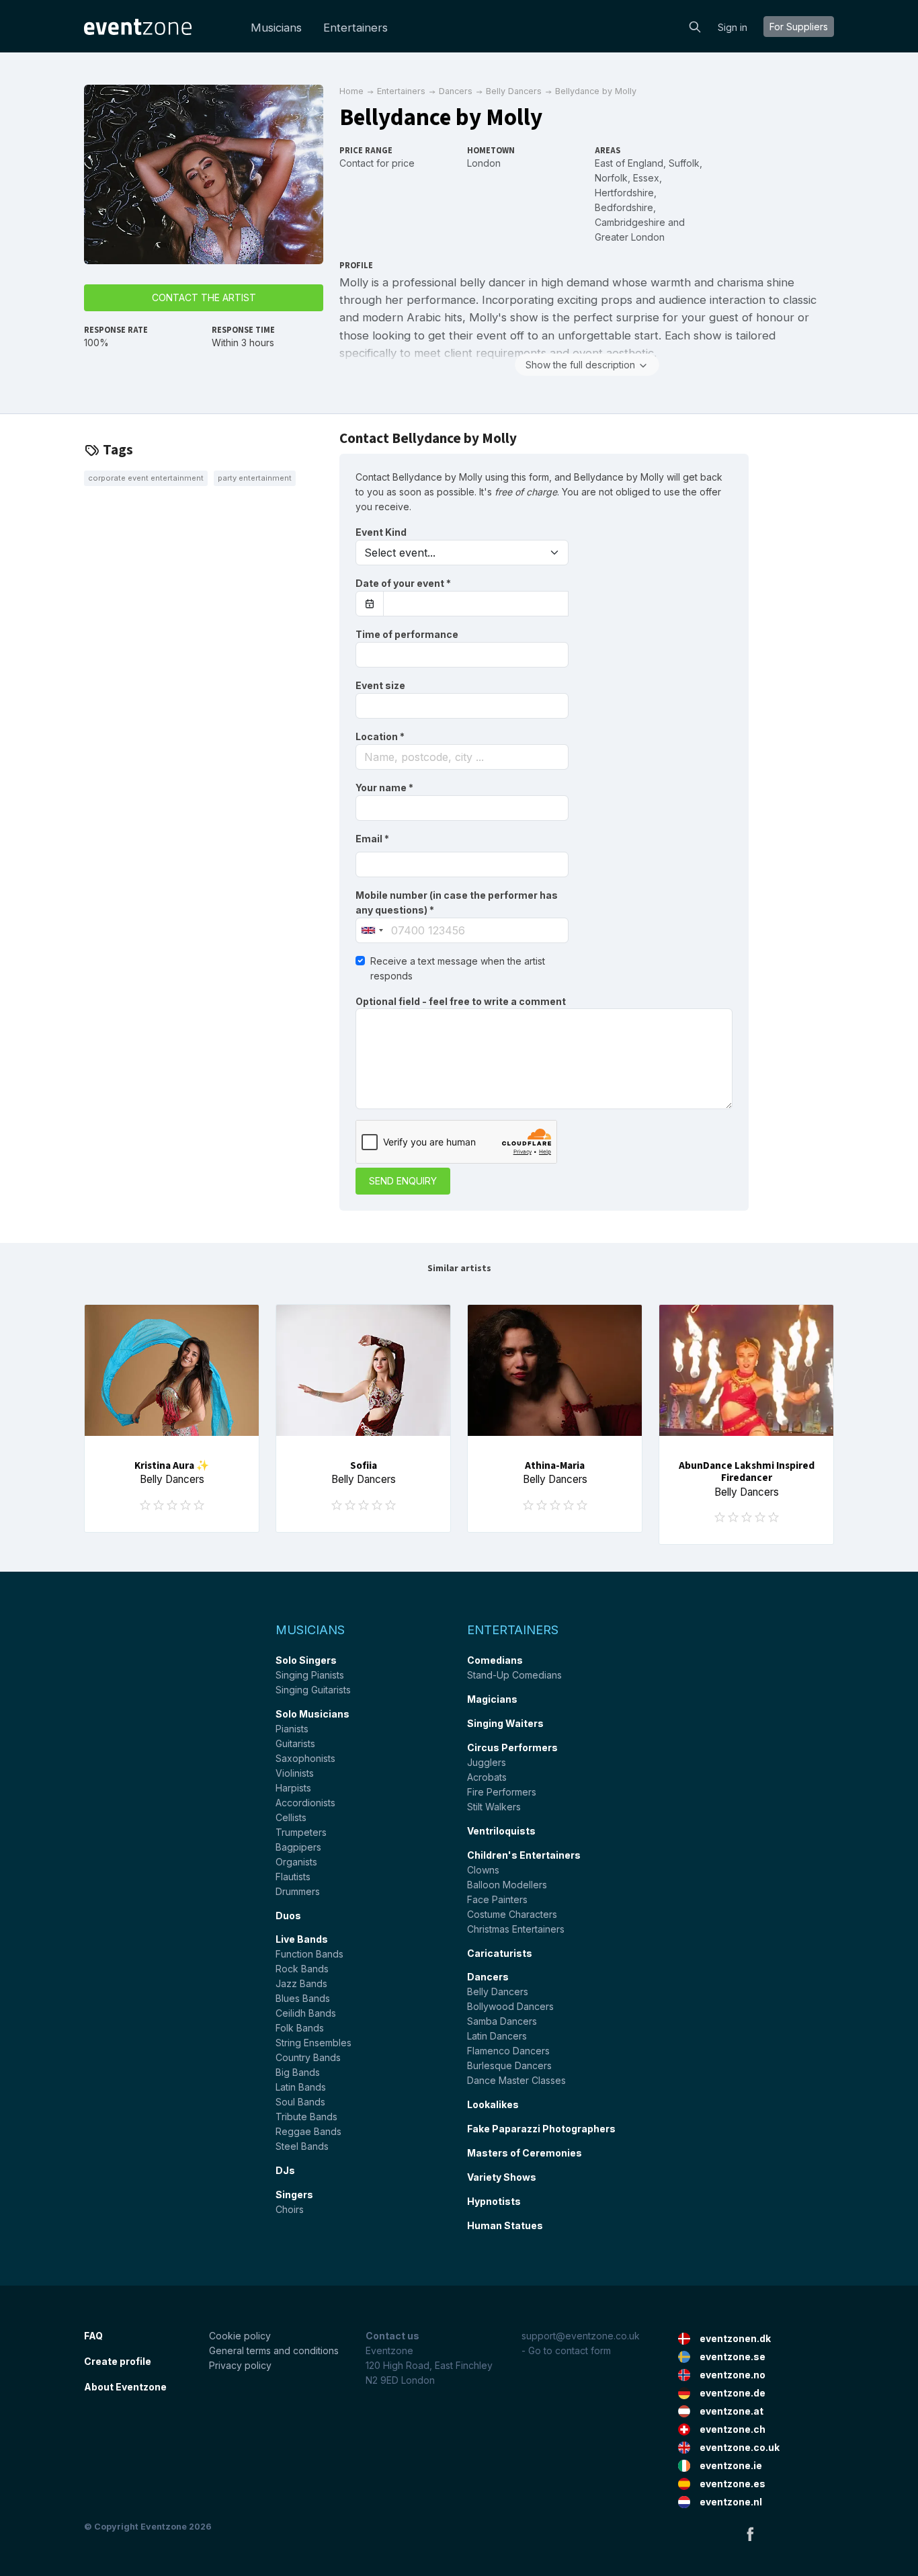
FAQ (93, 2336)
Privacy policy (240, 2365)
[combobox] (462, 757)
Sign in (733, 27)
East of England (629, 163)
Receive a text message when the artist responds (458, 968)
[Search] (695, 26)
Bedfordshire (624, 207)
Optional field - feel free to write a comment (461, 1001)
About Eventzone (125, 2387)
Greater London (630, 237)
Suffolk (684, 163)
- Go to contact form (566, 2350)
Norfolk (611, 178)
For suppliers (799, 27)
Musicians (276, 28)
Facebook (750, 2534)
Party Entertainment (255, 478)
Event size (380, 685)
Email (372, 839)
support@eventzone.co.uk (581, 2336)
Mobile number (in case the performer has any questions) (457, 902)
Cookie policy (240, 2336)
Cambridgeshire (630, 222)
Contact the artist (204, 297)
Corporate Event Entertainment (146, 478)
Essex (646, 178)
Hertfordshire (624, 193)
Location (380, 736)
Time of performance (407, 634)
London (484, 163)
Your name (384, 788)
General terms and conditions (274, 2350)
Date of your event (403, 583)
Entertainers (356, 28)
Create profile (118, 2361)
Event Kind (381, 532)
